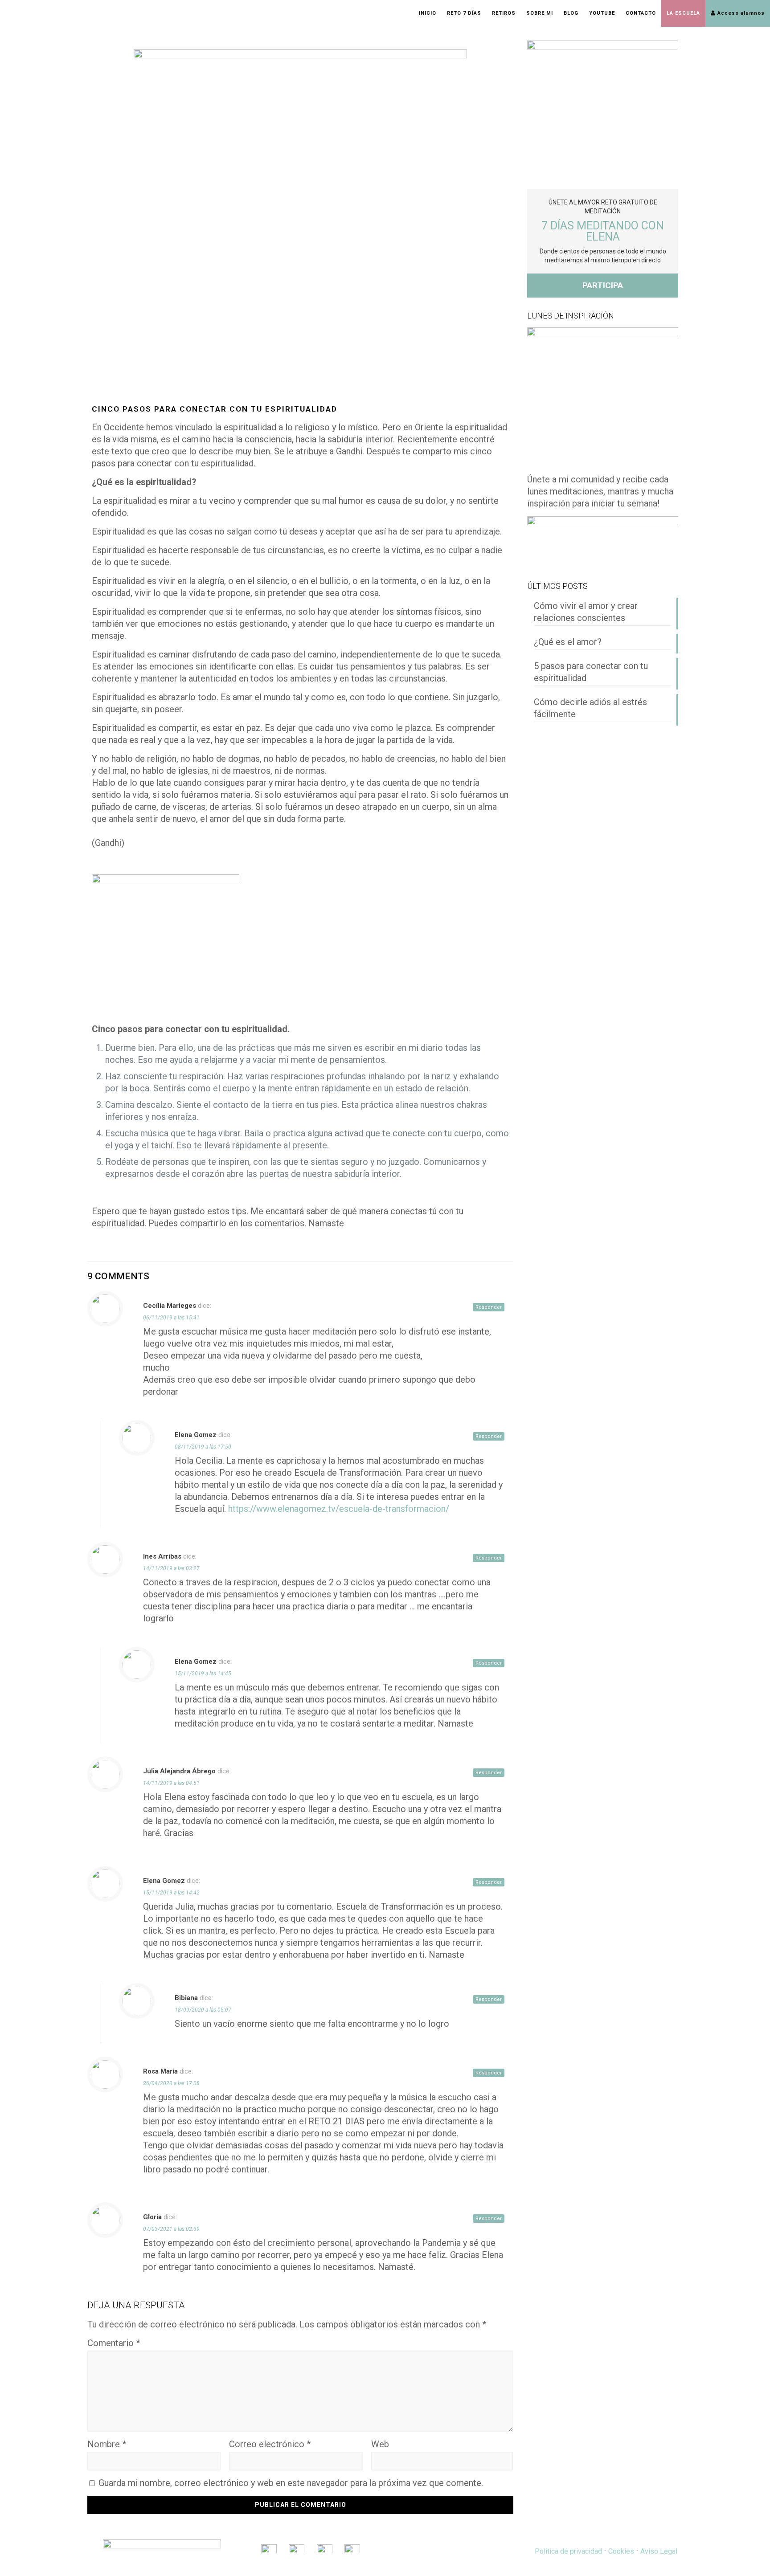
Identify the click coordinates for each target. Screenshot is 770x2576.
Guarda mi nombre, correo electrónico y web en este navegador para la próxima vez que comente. (291, 2483)
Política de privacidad (568, 2551)
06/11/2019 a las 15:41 (171, 1318)
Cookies (621, 2551)
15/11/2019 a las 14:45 (203, 1674)
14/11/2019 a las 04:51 (171, 1783)
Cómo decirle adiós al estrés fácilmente (590, 708)
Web (380, 2444)
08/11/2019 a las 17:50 (203, 1447)
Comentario (114, 2343)
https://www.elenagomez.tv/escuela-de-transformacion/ (339, 1509)
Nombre (107, 2444)
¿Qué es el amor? (568, 642)
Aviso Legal (659, 2551)
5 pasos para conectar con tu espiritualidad (591, 672)
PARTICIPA (603, 285)
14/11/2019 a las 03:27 (171, 1568)
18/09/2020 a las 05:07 (203, 2010)
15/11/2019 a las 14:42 (171, 1893)
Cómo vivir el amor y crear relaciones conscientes (586, 612)
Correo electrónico (270, 2444)
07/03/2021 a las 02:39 (171, 2229)
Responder (489, 1307)
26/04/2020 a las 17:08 (171, 2083)
